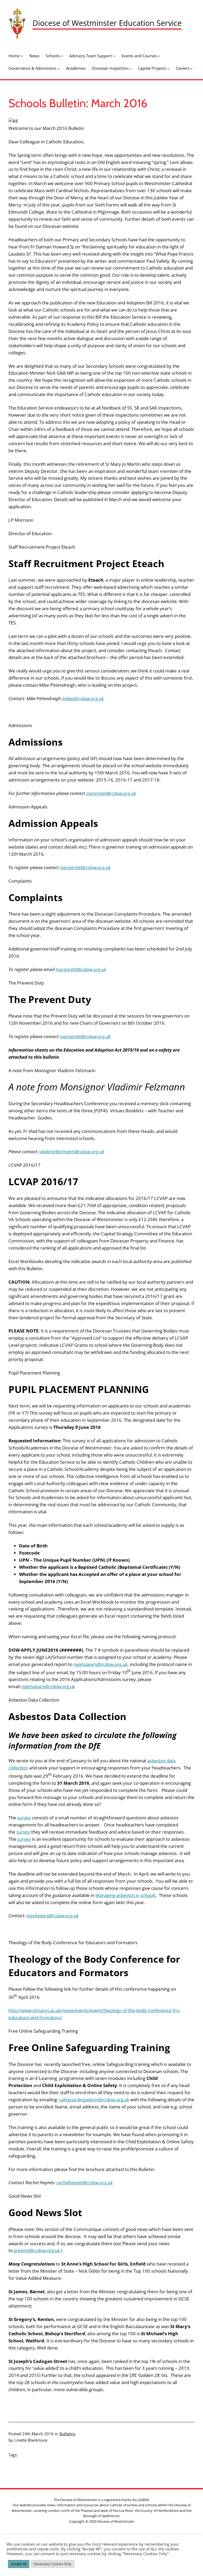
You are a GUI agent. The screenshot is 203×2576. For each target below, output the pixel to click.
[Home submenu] (22, 56)
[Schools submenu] (62, 56)
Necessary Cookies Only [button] (53, 2564)
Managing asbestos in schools (126, 1895)
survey (24, 1818)
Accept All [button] (19, 2564)
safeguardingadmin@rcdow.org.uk (94, 2100)
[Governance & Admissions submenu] (59, 69)
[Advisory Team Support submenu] (114, 56)
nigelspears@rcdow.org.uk (101, 1664)
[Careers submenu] (192, 69)
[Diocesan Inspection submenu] (130, 69)
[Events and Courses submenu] (159, 56)
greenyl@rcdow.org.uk (37, 2250)
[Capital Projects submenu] (168, 69)
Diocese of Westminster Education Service (107, 23)
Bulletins (67, 2434)
